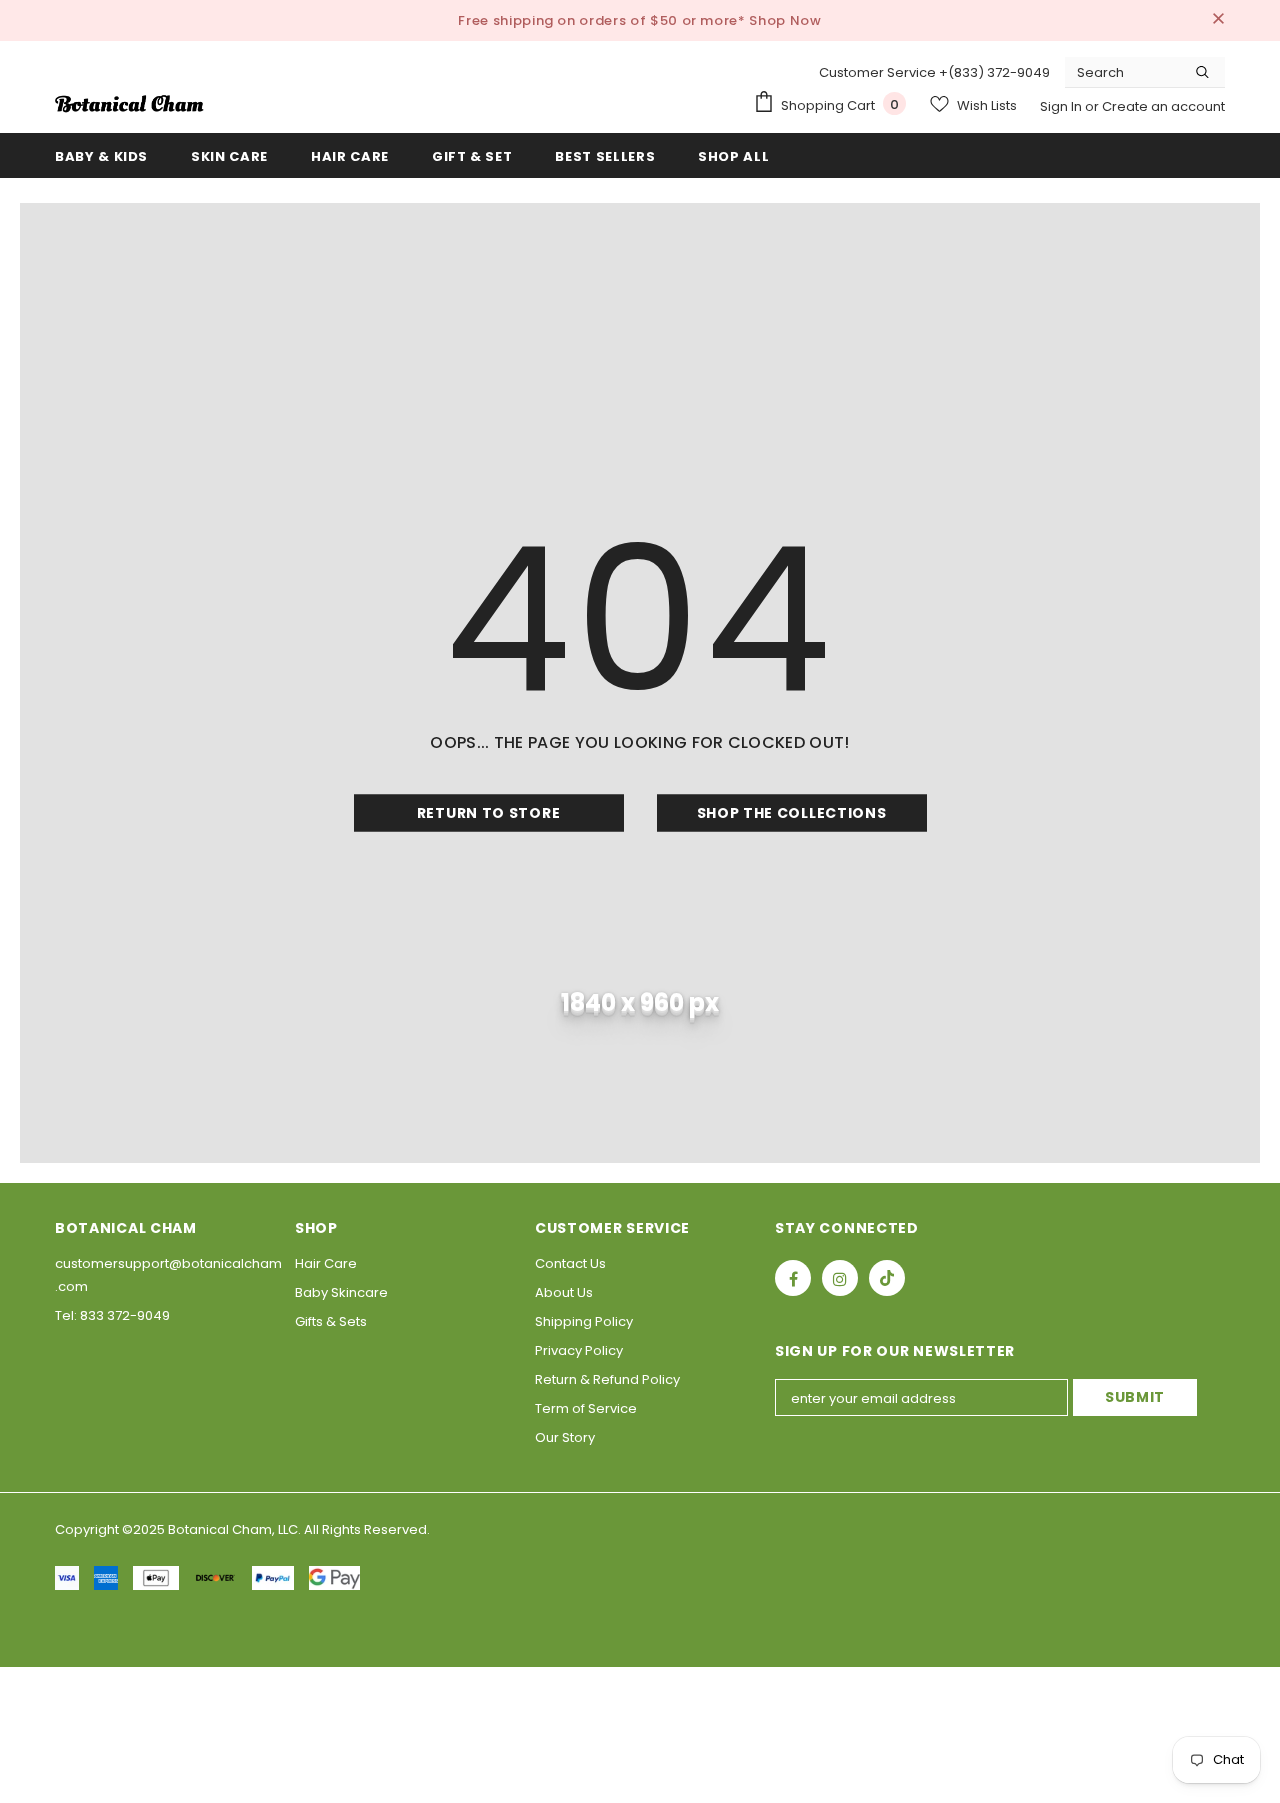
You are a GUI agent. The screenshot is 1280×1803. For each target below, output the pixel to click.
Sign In (1062, 106)
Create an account (1163, 106)
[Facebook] (793, 1278)
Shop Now (785, 20)
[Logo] (130, 104)
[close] (1218, 20)
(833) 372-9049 (999, 72)
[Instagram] (840, 1278)
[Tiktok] (887, 1278)
